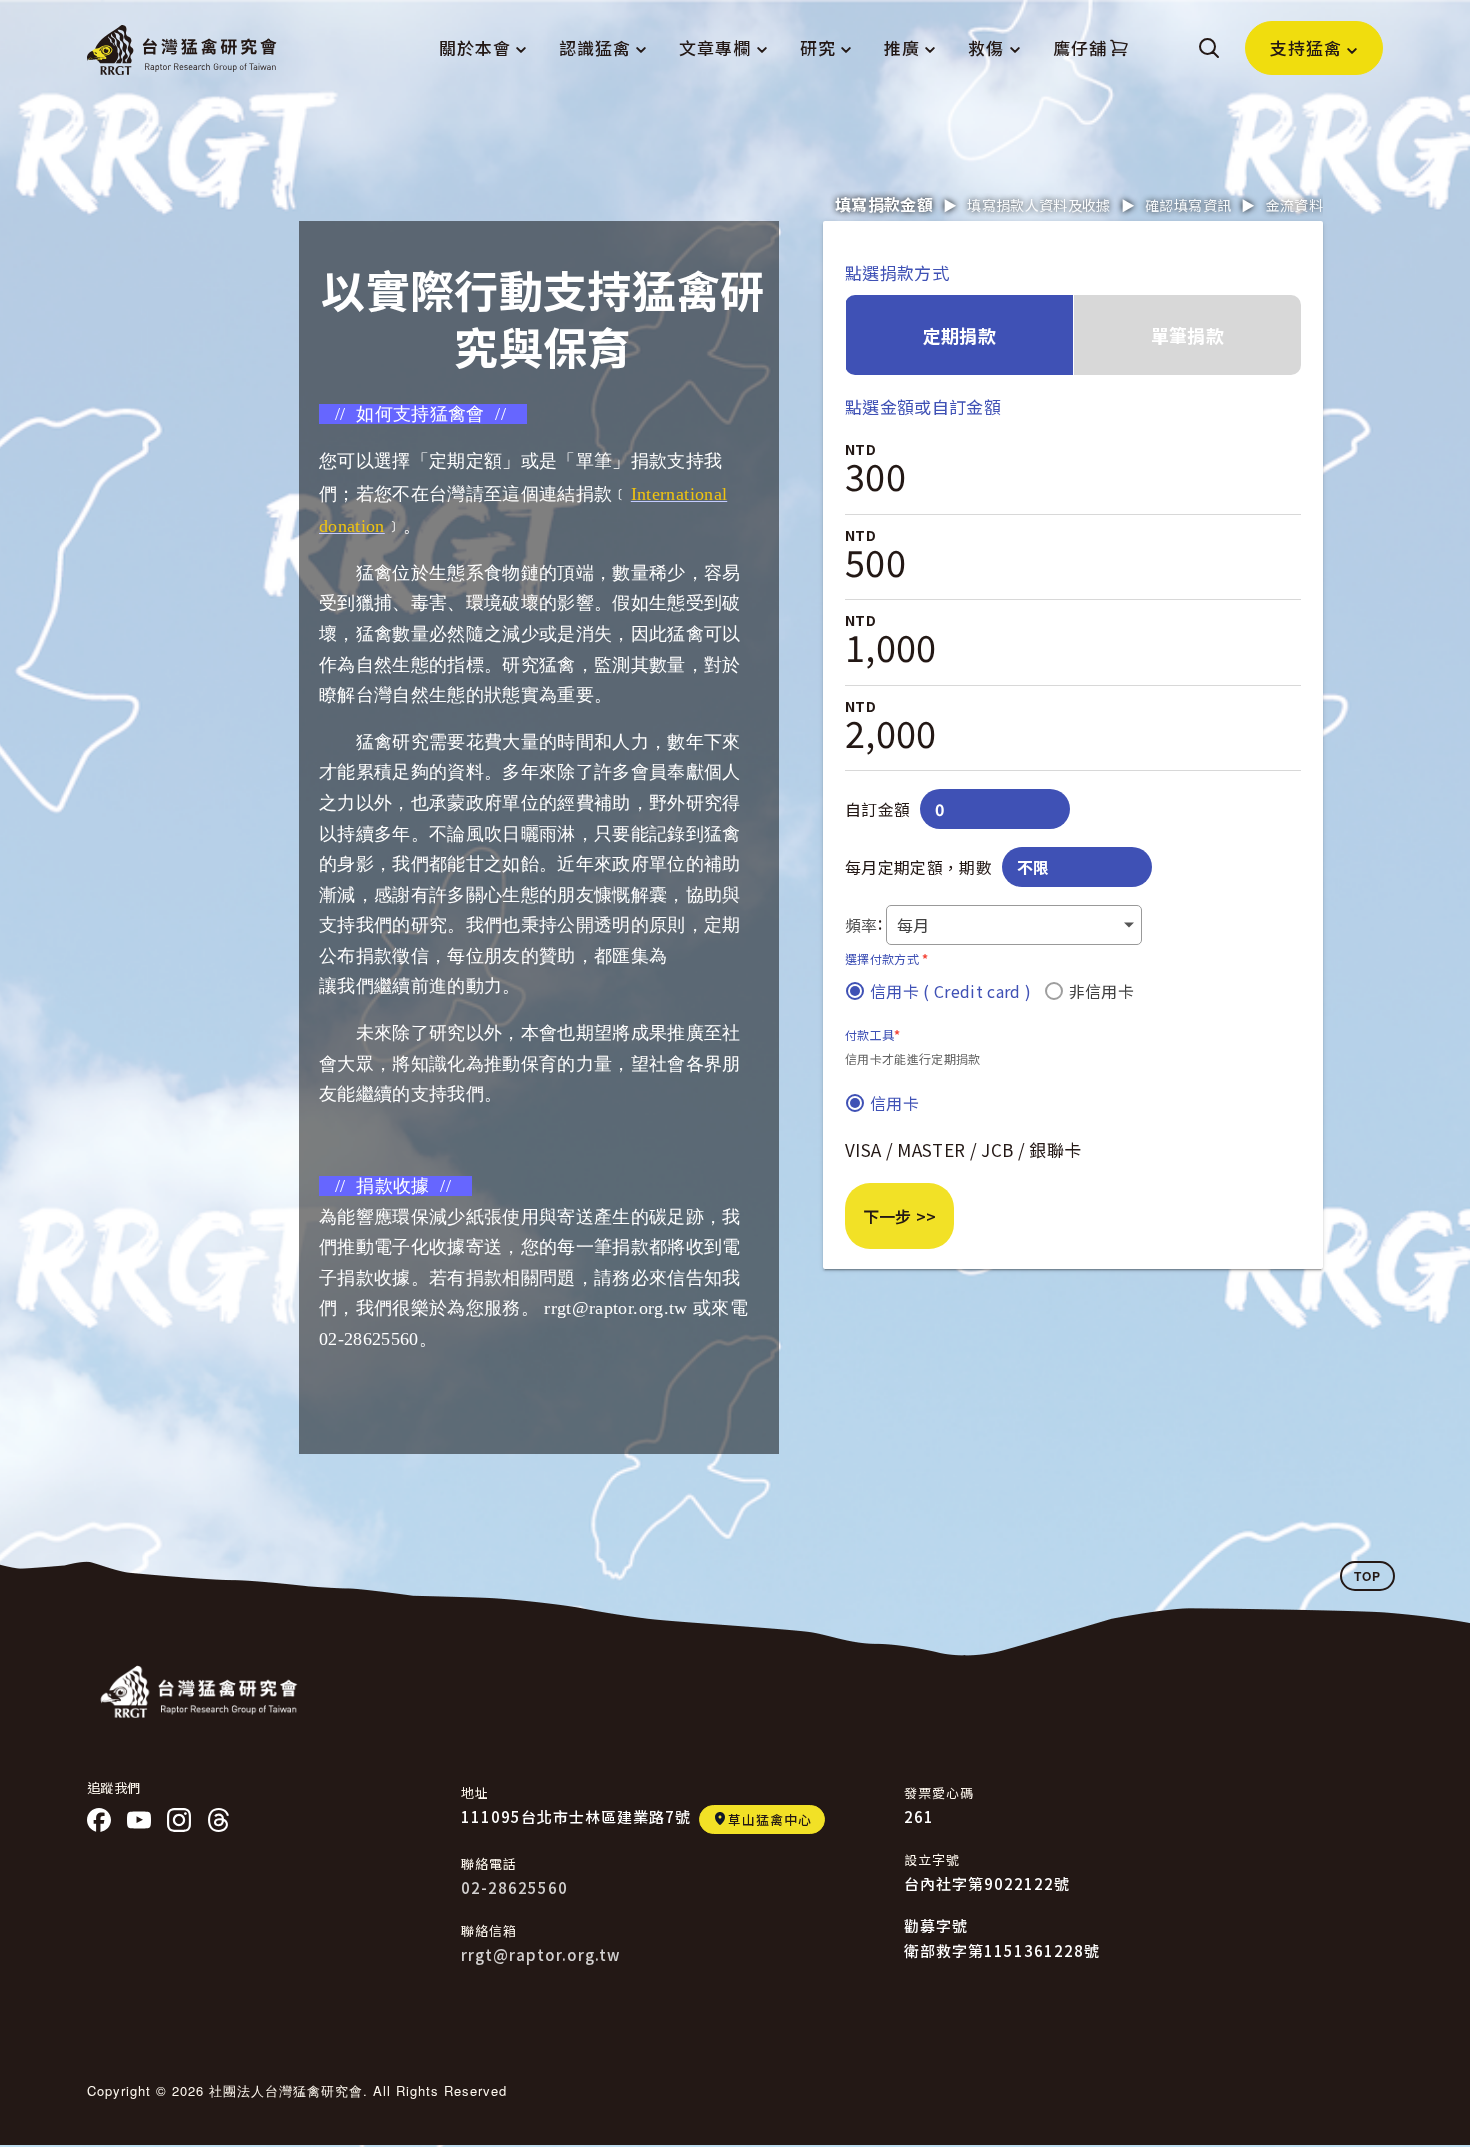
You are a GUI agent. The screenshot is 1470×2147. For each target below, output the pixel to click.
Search (1209, 48)
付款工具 (873, 1033)
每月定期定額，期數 (918, 867)
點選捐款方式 (897, 272)
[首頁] (182, 50)
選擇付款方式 (887, 957)
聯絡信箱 (489, 1930)
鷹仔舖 (1080, 47)
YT (139, 1820)
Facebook (99, 1820)
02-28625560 (514, 1887)
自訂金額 (877, 809)
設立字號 (932, 1859)
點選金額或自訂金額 (923, 406)
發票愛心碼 (939, 1792)
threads (219, 1820)
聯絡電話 (489, 1863)
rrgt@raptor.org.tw (540, 1954)
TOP (1367, 1576)
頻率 (861, 925)
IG (179, 1820)
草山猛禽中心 (770, 1819)
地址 (475, 1792)
